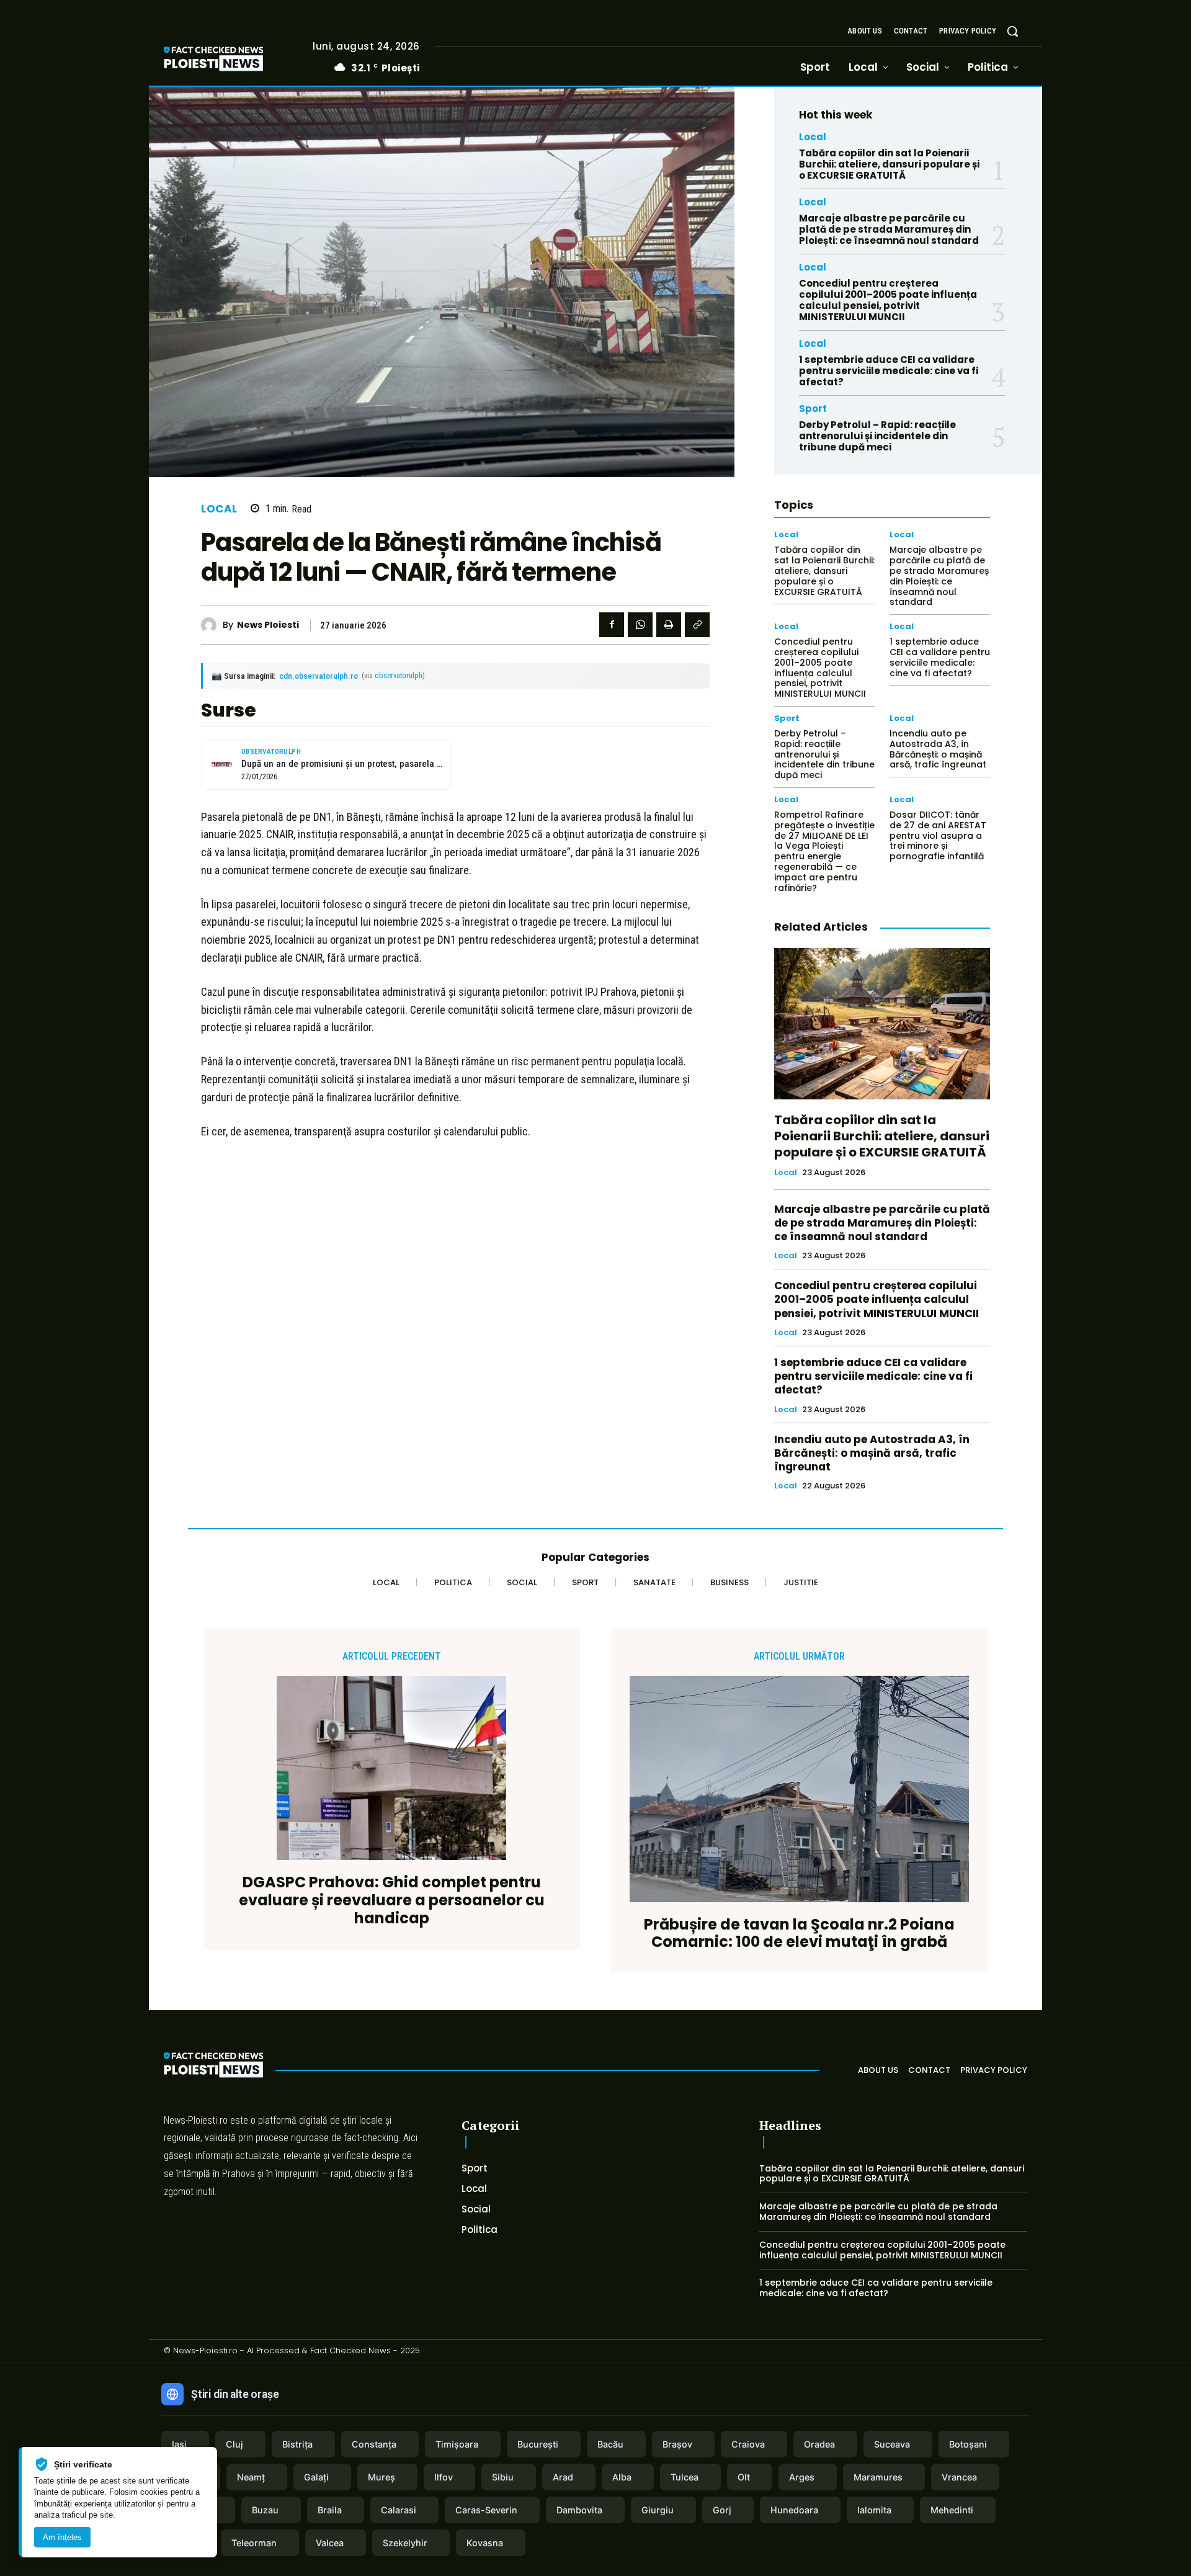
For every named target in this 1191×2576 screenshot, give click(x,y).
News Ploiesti (268, 625)
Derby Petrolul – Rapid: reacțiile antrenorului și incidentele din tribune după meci (877, 436)
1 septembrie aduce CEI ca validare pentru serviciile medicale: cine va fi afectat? (889, 371)
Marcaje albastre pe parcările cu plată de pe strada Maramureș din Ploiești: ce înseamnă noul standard (889, 229)
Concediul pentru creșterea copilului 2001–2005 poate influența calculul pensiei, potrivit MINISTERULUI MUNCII (888, 300)
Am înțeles (62, 2537)
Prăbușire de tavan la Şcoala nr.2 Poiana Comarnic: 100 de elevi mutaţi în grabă (799, 1934)
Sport (813, 409)
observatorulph (399, 675)
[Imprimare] (669, 625)
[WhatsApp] (640, 625)
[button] (1012, 31)
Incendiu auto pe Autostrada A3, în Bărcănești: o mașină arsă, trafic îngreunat (938, 749)
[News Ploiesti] (212, 625)
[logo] (232, 60)
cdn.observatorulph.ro (319, 676)
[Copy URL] (697, 625)
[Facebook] (612, 625)
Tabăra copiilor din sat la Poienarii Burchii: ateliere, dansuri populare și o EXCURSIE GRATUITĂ (889, 164)
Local (219, 509)
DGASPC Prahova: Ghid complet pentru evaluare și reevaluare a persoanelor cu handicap (392, 1900)
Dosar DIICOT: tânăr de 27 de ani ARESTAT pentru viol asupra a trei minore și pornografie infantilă (938, 835)
